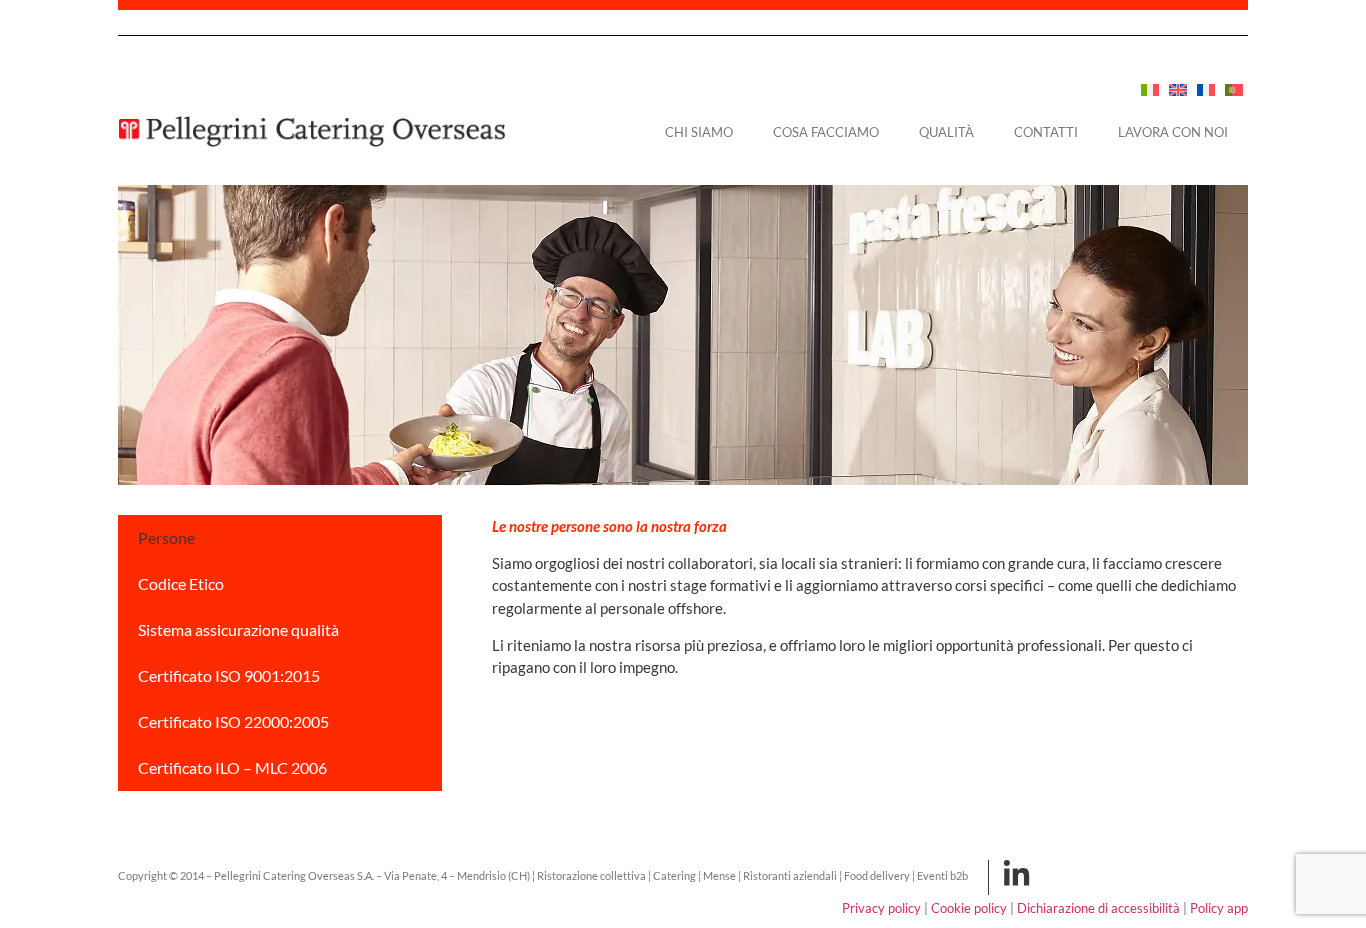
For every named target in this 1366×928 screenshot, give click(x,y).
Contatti (1046, 132)
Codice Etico (181, 583)
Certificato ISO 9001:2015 (229, 675)
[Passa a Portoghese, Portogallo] (1234, 90)
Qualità (946, 132)
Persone (166, 537)
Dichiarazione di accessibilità (1098, 908)
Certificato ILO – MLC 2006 (232, 767)
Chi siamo (699, 132)
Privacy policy (881, 908)
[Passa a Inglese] (1178, 90)
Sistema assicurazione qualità (238, 629)
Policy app (1219, 908)
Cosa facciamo (826, 132)
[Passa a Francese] (1206, 90)
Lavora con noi (1173, 132)
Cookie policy (969, 908)
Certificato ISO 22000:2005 (233, 721)
